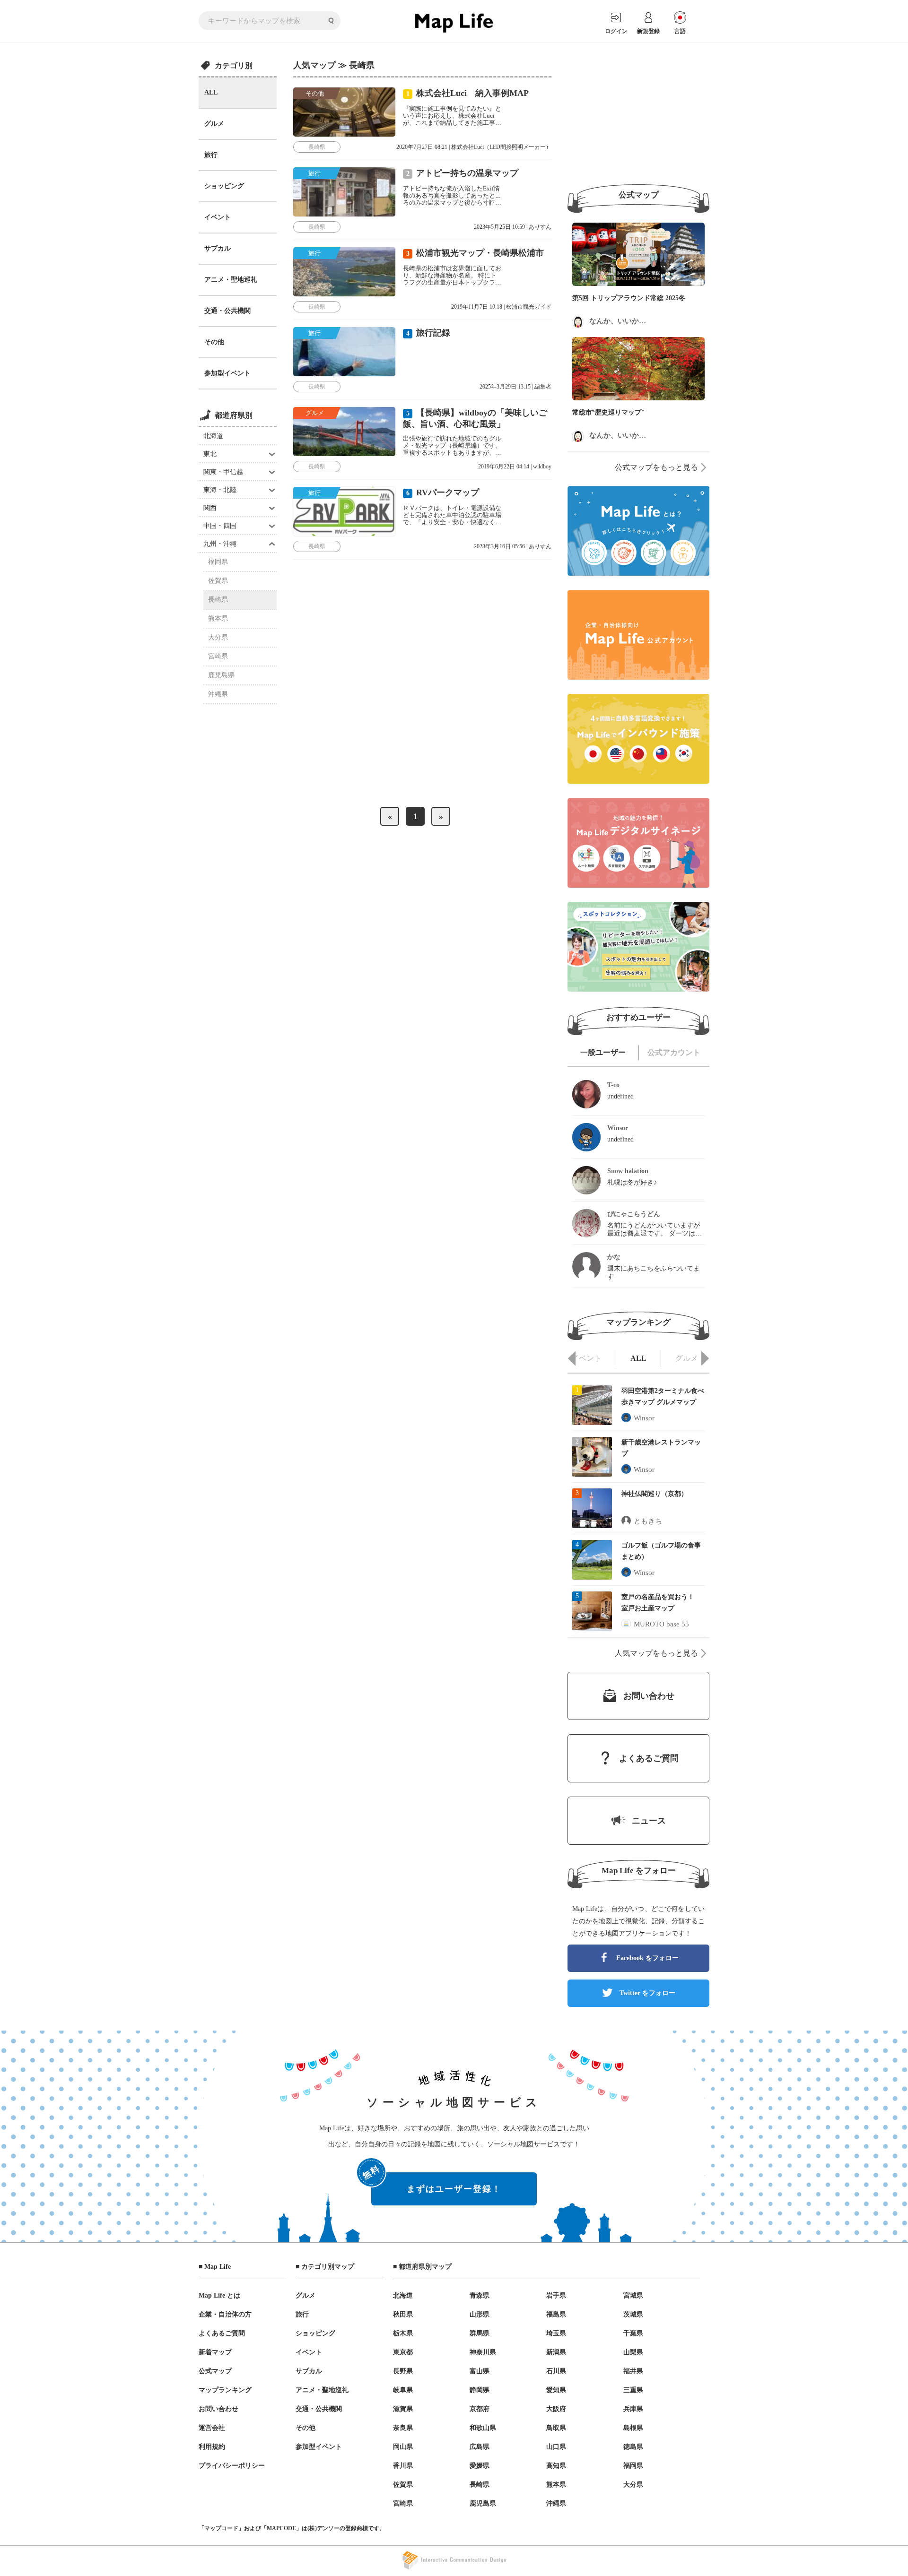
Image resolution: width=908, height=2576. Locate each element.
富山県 (480, 2371)
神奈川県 (483, 2352)
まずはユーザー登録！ (436, 2183)
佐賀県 (218, 581)
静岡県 (480, 2390)
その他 (214, 342)
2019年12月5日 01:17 (431, 628)
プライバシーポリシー (232, 2466)
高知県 (556, 2466)
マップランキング (225, 2390)
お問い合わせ (218, 2409)
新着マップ (215, 2352)
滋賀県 (403, 2409)
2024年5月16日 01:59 (498, 708)
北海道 (213, 436)
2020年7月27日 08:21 (422, 147)
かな (533, 788)
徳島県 (633, 2447)
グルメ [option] (687, 1358)
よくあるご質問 (222, 2333)
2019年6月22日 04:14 (504, 467)
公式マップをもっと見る (656, 467)
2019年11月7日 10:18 (477, 307)
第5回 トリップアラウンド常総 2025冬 (629, 298)
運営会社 (212, 2428)
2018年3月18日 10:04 (502, 788)
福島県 (556, 2314)
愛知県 (556, 2390)
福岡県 (218, 562)
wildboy (542, 467)
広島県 (480, 2447)
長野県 (403, 2371)
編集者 (543, 387)
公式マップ (215, 2371)
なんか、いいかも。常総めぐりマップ (650, 321)
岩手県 (556, 2295)
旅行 (211, 155)
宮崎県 (218, 656)
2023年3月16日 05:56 (499, 546)
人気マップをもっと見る (656, 1653)
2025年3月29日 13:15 (505, 387)
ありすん (540, 227)
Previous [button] (572, 1358)
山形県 (480, 2314)
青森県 (480, 2295)
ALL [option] (638, 1358)
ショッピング (224, 186)
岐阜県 (403, 2390)
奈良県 (403, 2428)
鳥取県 (556, 2428)
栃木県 (403, 2333)
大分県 (218, 637)
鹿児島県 (221, 675)
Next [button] (705, 1358)
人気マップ (314, 65)
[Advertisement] (638, 114)
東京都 (403, 2352)
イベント (218, 217)
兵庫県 (633, 2409)
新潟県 (556, 2352)
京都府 (480, 2409)
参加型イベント (227, 373)
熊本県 (218, 618)
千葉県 (633, 2333)
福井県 (633, 2371)
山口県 (556, 2447)
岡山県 (403, 2447)
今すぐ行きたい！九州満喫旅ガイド (498, 628)
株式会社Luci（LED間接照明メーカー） (501, 147)
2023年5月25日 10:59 (499, 227)
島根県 (633, 2428)
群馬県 (480, 2333)
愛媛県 (480, 2466)
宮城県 (633, 2295)
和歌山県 (483, 2428)
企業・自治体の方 (225, 2314)
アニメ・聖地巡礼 (231, 280)
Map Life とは (219, 2295)
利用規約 (212, 2447)
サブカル (218, 248)
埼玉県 (556, 2333)
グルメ (214, 124)
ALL (211, 92)
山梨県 (633, 2352)
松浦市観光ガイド (529, 307)
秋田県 (403, 2314)
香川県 (403, 2466)
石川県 (556, 2371)
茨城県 (633, 2314)
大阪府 (556, 2409)
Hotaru (532, 708)
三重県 (633, 2390)
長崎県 (218, 600)
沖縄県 (218, 694)
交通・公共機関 (227, 311)
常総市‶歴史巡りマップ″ (609, 412)
